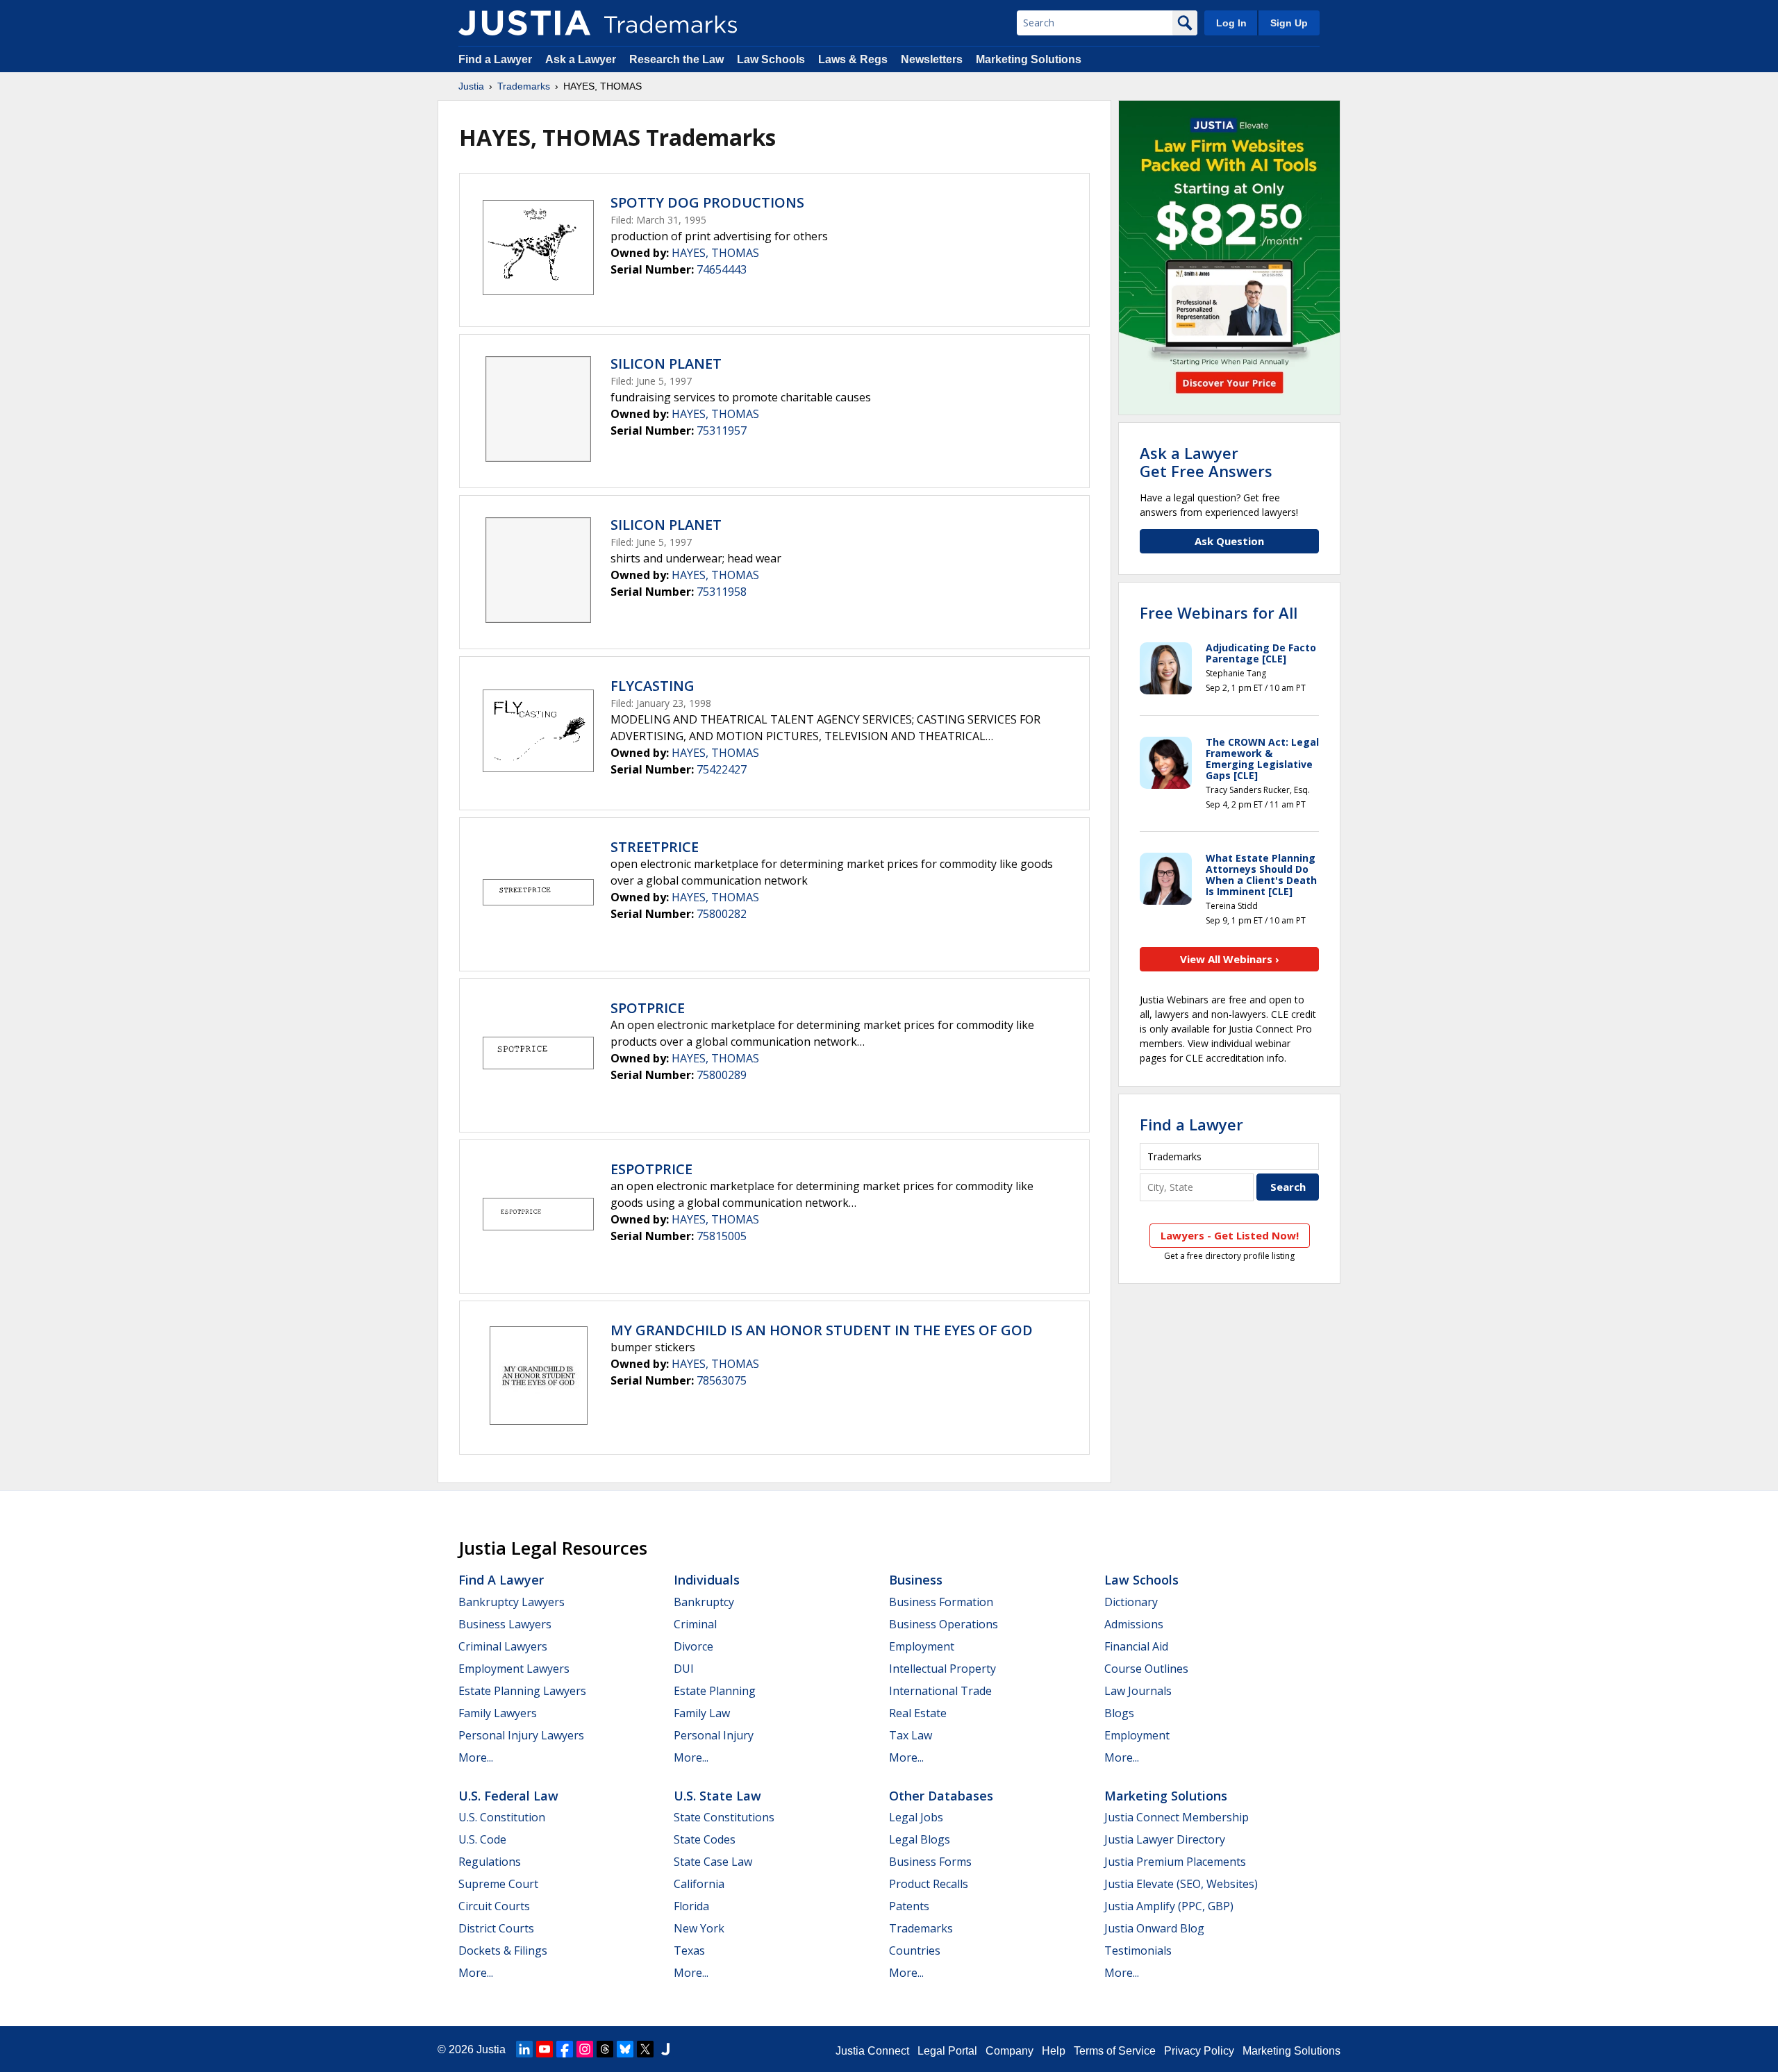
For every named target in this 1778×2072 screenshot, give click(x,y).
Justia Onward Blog (1154, 1928)
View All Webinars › (1230, 959)
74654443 (722, 269)
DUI (684, 1669)
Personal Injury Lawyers (521, 1735)
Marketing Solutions (1029, 59)
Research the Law (676, 59)
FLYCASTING (653, 686)
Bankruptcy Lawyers (512, 1602)
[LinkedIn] (524, 2049)
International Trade (940, 1691)
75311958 (722, 592)
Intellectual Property (942, 1669)
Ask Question (1229, 541)
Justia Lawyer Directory (1165, 1839)
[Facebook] (565, 2049)
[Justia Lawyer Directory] (665, 2049)
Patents (909, 1906)
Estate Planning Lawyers (522, 1691)
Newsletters (932, 59)
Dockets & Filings (503, 1950)
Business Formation (941, 1602)
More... (476, 1757)
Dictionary (1131, 1602)
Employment (922, 1646)
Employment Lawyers (514, 1669)
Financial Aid (1136, 1646)
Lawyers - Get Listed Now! (1230, 1235)
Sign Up (1289, 23)
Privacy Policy (1199, 2051)
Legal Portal (947, 2051)
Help (1054, 2051)
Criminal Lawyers (503, 1646)
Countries (915, 1950)
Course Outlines (1146, 1669)
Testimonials (1138, 1950)
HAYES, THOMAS (715, 253)
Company (1010, 2051)
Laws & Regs (853, 59)
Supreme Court (498, 1884)
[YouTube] (545, 2049)
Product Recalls (929, 1884)
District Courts (496, 1928)
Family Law (702, 1713)
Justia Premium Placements (1175, 1862)
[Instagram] (585, 2049)
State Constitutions (724, 1817)
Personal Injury (714, 1735)
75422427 (722, 769)
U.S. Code (482, 1839)
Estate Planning (715, 1691)
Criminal (695, 1624)
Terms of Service (1115, 2051)
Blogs (1119, 1713)
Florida (691, 1906)
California (699, 1884)
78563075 (722, 1380)
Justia (471, 86)
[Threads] (605, 2049)
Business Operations (944, 1624)
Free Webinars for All (1219, 612)
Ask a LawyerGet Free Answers (1206, 462)
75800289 (722, 1075)
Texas (689, 1950)
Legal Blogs (920, 1839)
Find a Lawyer (495, 59)
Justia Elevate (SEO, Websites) (1181, 1884)
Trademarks (524, 86)
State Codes (705, 1839)
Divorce (693, 1646)
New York (699, 1928)
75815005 (722, 1236)
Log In (1231, 23)
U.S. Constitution (502, 1817)
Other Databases (941, 1796)
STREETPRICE (655, 847)
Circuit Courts (494, 1906)
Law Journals (1138, 1691)
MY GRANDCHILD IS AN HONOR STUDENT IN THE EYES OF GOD (822, 1330)
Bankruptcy (704, 1602)
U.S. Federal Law (508, 1796)
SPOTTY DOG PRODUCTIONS (707, 202)
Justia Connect (872, 2051)
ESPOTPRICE (651, 1169)
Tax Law (911, 1735)
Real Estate (918, 1713)
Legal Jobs (916, 1817)
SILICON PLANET (666, 364)
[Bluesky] (625, 2049)
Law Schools (771, 59)
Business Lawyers (505, 1624)
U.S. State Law (717, 1796)
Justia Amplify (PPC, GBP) (1169, 1906)
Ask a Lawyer (581, 59)
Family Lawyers (498, 1713)
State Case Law (713, 1862)
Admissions (1134, 1624)
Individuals (707, 1580)
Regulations (490, 1862)
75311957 (722, 431)
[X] (645, 2049)
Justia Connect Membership (1177, 1817)
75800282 (722, 914)
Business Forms (930, 1862)
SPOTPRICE (648, 1008)
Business (916, 1580)
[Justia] (524, 23)
